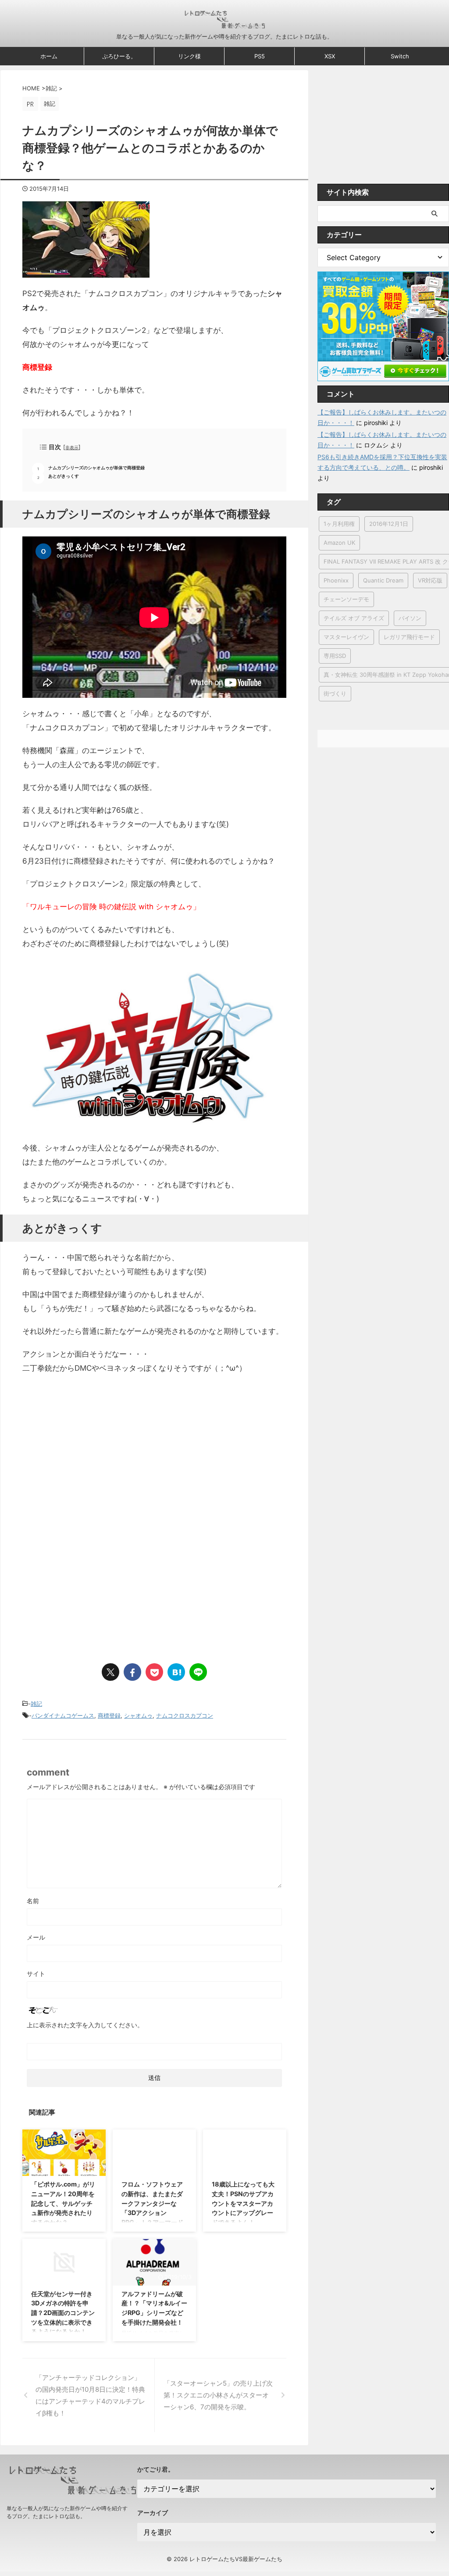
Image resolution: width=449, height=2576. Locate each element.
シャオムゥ (138, 1715)
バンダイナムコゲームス (63, 1715)
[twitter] (110, 1672)
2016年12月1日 (389, 524)
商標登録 (109, 1715)
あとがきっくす (64, 476)
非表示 (72, 448)
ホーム (49, 56)
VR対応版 (430, 580)
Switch (400, 56)
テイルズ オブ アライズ (354, 618)
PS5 (260, 56)
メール (36, 1937)
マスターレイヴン (346, 637)
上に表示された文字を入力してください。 (85, 2025)
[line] (198, 1672)
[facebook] (132, 1672)
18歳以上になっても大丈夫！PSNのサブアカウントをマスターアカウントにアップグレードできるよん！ (243, 2203)
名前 (33, 1901)
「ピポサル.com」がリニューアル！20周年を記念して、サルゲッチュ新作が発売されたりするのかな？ (63, 2203)
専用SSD (335, 656)
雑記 (36, 1704)
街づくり (335, 693)
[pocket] (154, 1672)
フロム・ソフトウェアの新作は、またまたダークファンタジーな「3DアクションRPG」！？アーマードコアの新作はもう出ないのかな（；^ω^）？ (152, 2213)
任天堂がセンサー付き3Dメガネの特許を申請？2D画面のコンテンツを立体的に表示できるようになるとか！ (63, 2313)
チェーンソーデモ (346, 599)
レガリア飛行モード (409, 637)
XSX (330, 56)
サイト (36, 1974)
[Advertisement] (96, 1454)
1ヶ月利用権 (339, 524)
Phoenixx (336, 580)
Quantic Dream (383, 580)
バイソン (410, 618)
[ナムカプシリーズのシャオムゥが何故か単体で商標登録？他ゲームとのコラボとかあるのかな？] (176, 1672)
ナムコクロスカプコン (185, 1715)
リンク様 (189, 56)
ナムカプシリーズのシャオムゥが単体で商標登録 (96, 468)
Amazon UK (339, 543)
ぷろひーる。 (119, 56)
